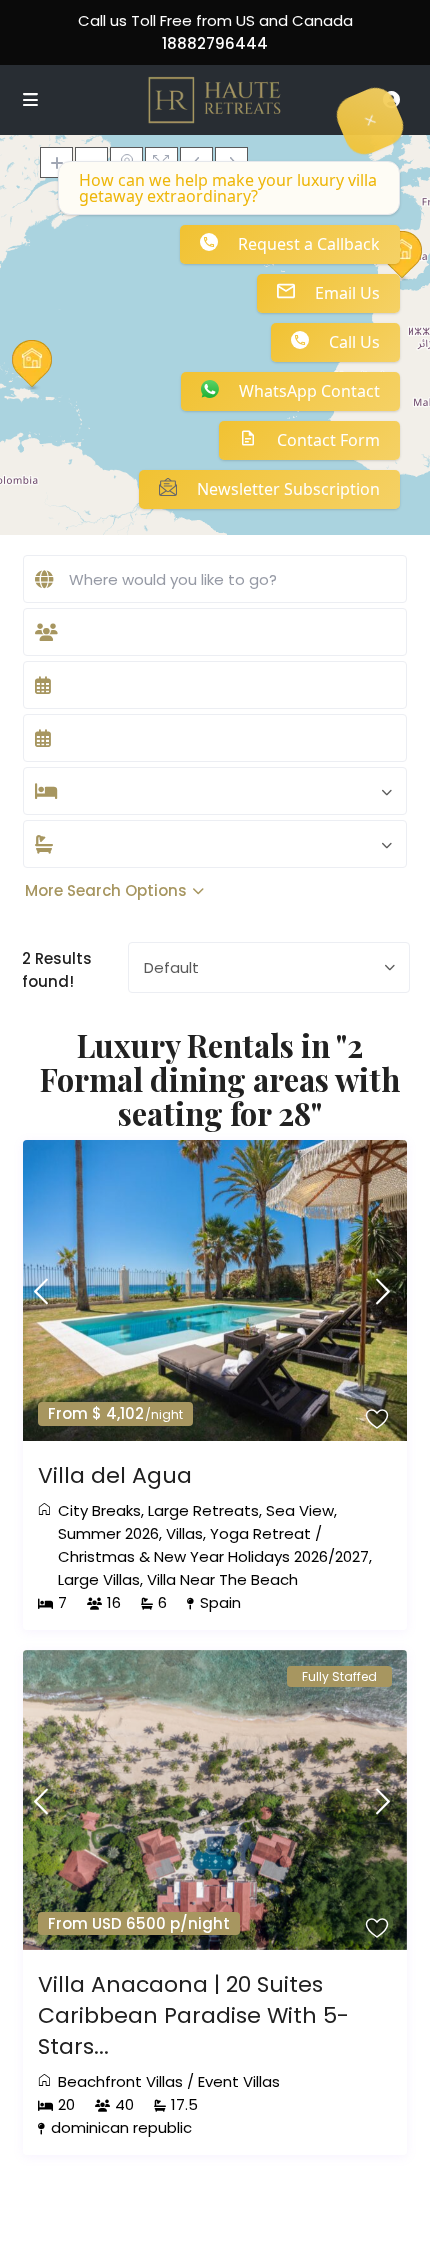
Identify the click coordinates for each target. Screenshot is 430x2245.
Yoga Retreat (260, 1533)
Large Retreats (203, 1510)
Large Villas (99, 1579)
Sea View (300, 1510)
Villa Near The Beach (222, 1579)
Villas (184, 1533)
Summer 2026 (108, 1533)
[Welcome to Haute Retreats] (370, 121)
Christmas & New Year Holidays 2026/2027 (213, 1556)
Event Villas (239, 2081)
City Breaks (99, 1510)
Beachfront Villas (120, 2081)
